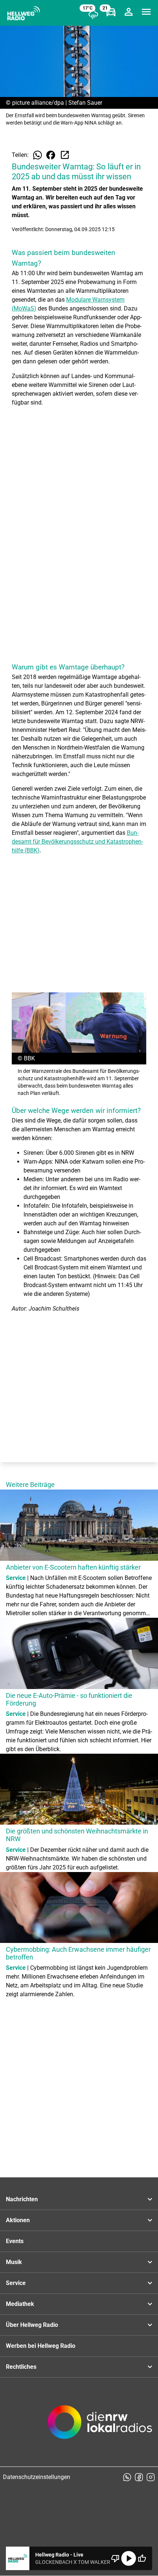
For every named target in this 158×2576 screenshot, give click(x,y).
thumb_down (115, 2558)
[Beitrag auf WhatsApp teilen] (37, 155)
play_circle (129, 2558)
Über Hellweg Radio (32, 2325)
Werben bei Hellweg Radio (41, 2346)
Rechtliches (21, 2367)
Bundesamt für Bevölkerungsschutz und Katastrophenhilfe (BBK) (77, 842)
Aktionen (18, 2220)
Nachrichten (22, 2199)
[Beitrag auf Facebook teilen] (51, 155)
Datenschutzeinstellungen (37, 2477)
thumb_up (142, 2558)
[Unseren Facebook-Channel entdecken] (139, 2477)
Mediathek (20, 2304)
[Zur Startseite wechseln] (24, 13)
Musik (14, 2262)
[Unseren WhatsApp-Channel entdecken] (127, 2477)
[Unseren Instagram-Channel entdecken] (151, 2477)
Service (16, 2283)
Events (15, 2241)
